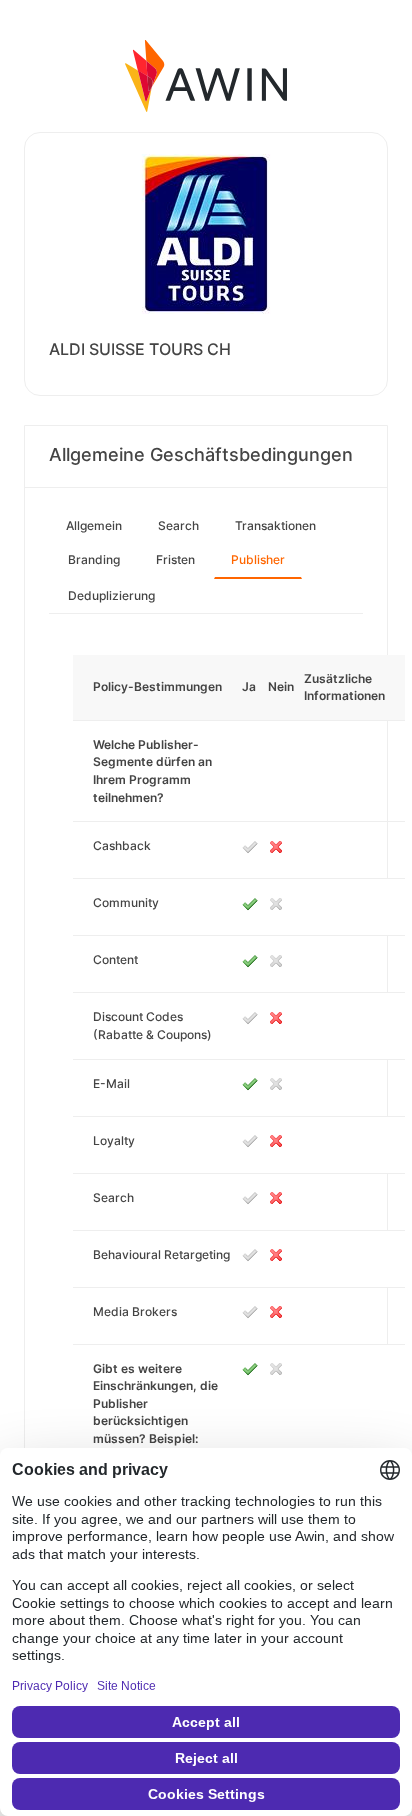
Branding (94, 559)
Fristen (175, 559)
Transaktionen (275, 525)
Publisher (258, 559)
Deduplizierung (111, 595)
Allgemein (94, 525)
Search (178, 525)
